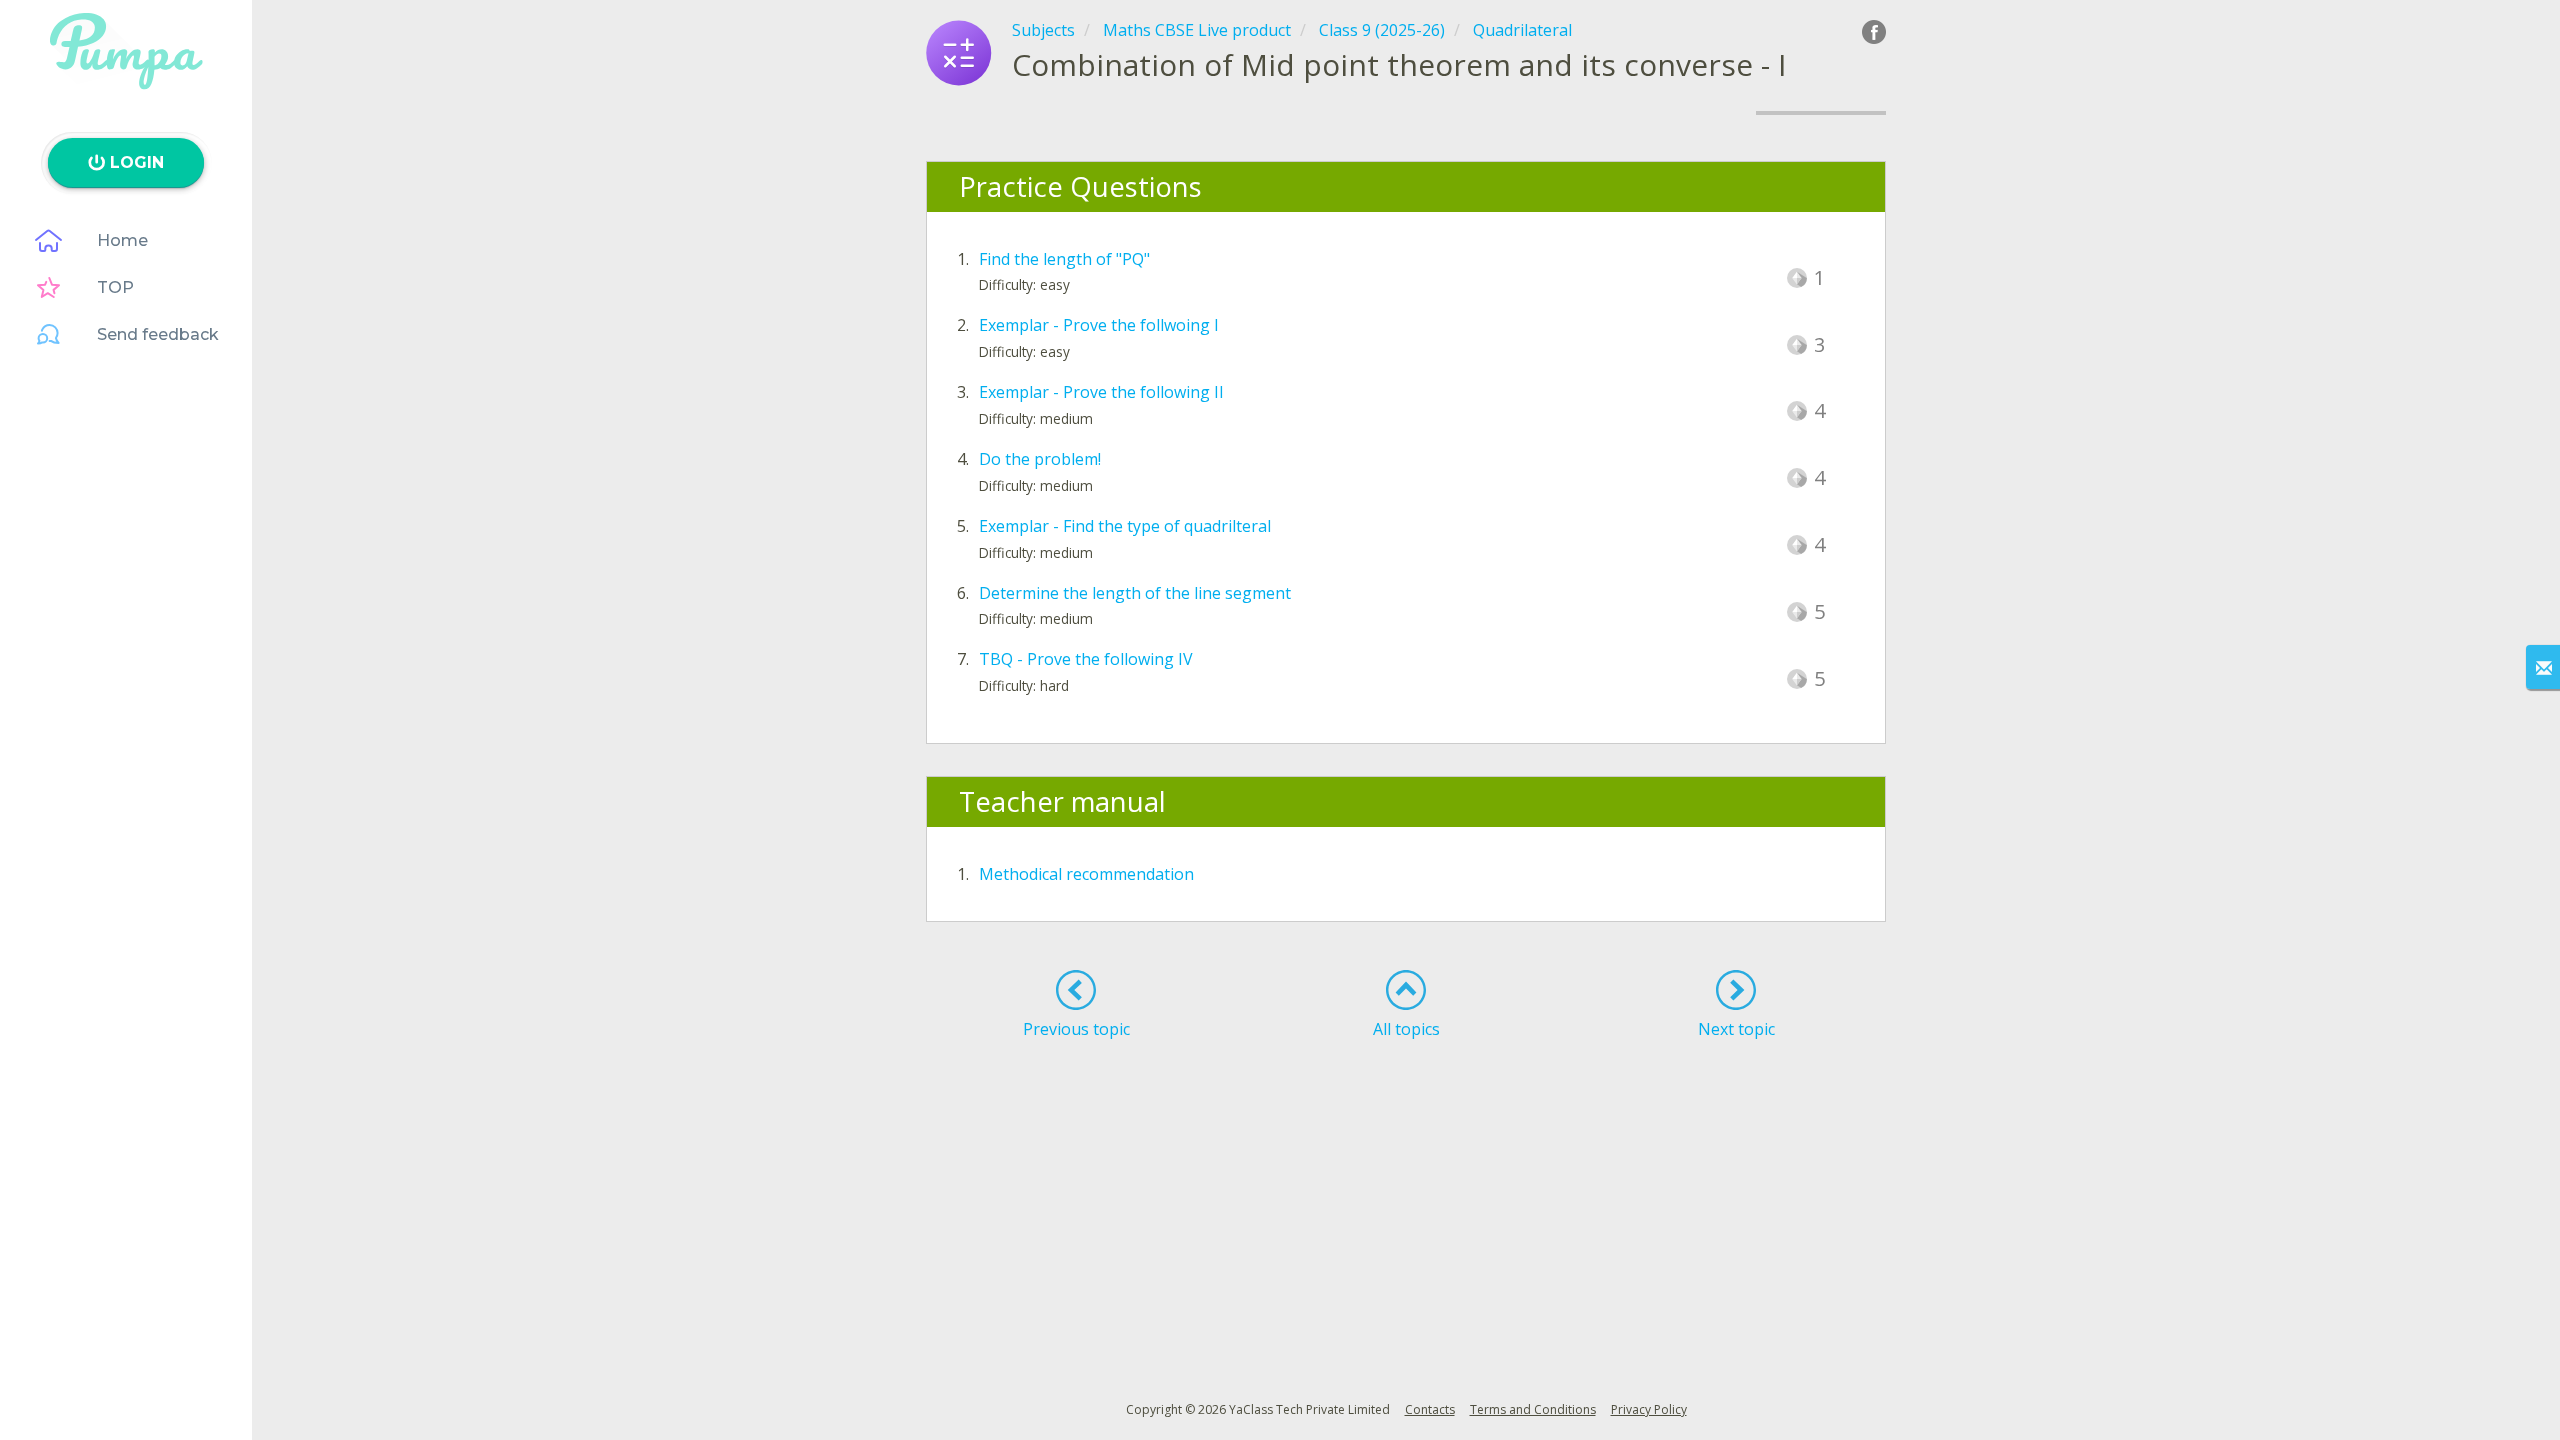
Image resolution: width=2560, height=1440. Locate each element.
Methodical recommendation (1086, 874)
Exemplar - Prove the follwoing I (1099, 325)
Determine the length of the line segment (1135, 593)
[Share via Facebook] (1874, 32)
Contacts (1430, 1409)
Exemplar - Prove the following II (1101, 392)
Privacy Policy (1649, 1409)
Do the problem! (1040, 459)
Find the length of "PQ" (1064, 259)
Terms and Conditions (1533, 1409)
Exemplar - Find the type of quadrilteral (1125, 526)
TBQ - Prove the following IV (1086, 659)
